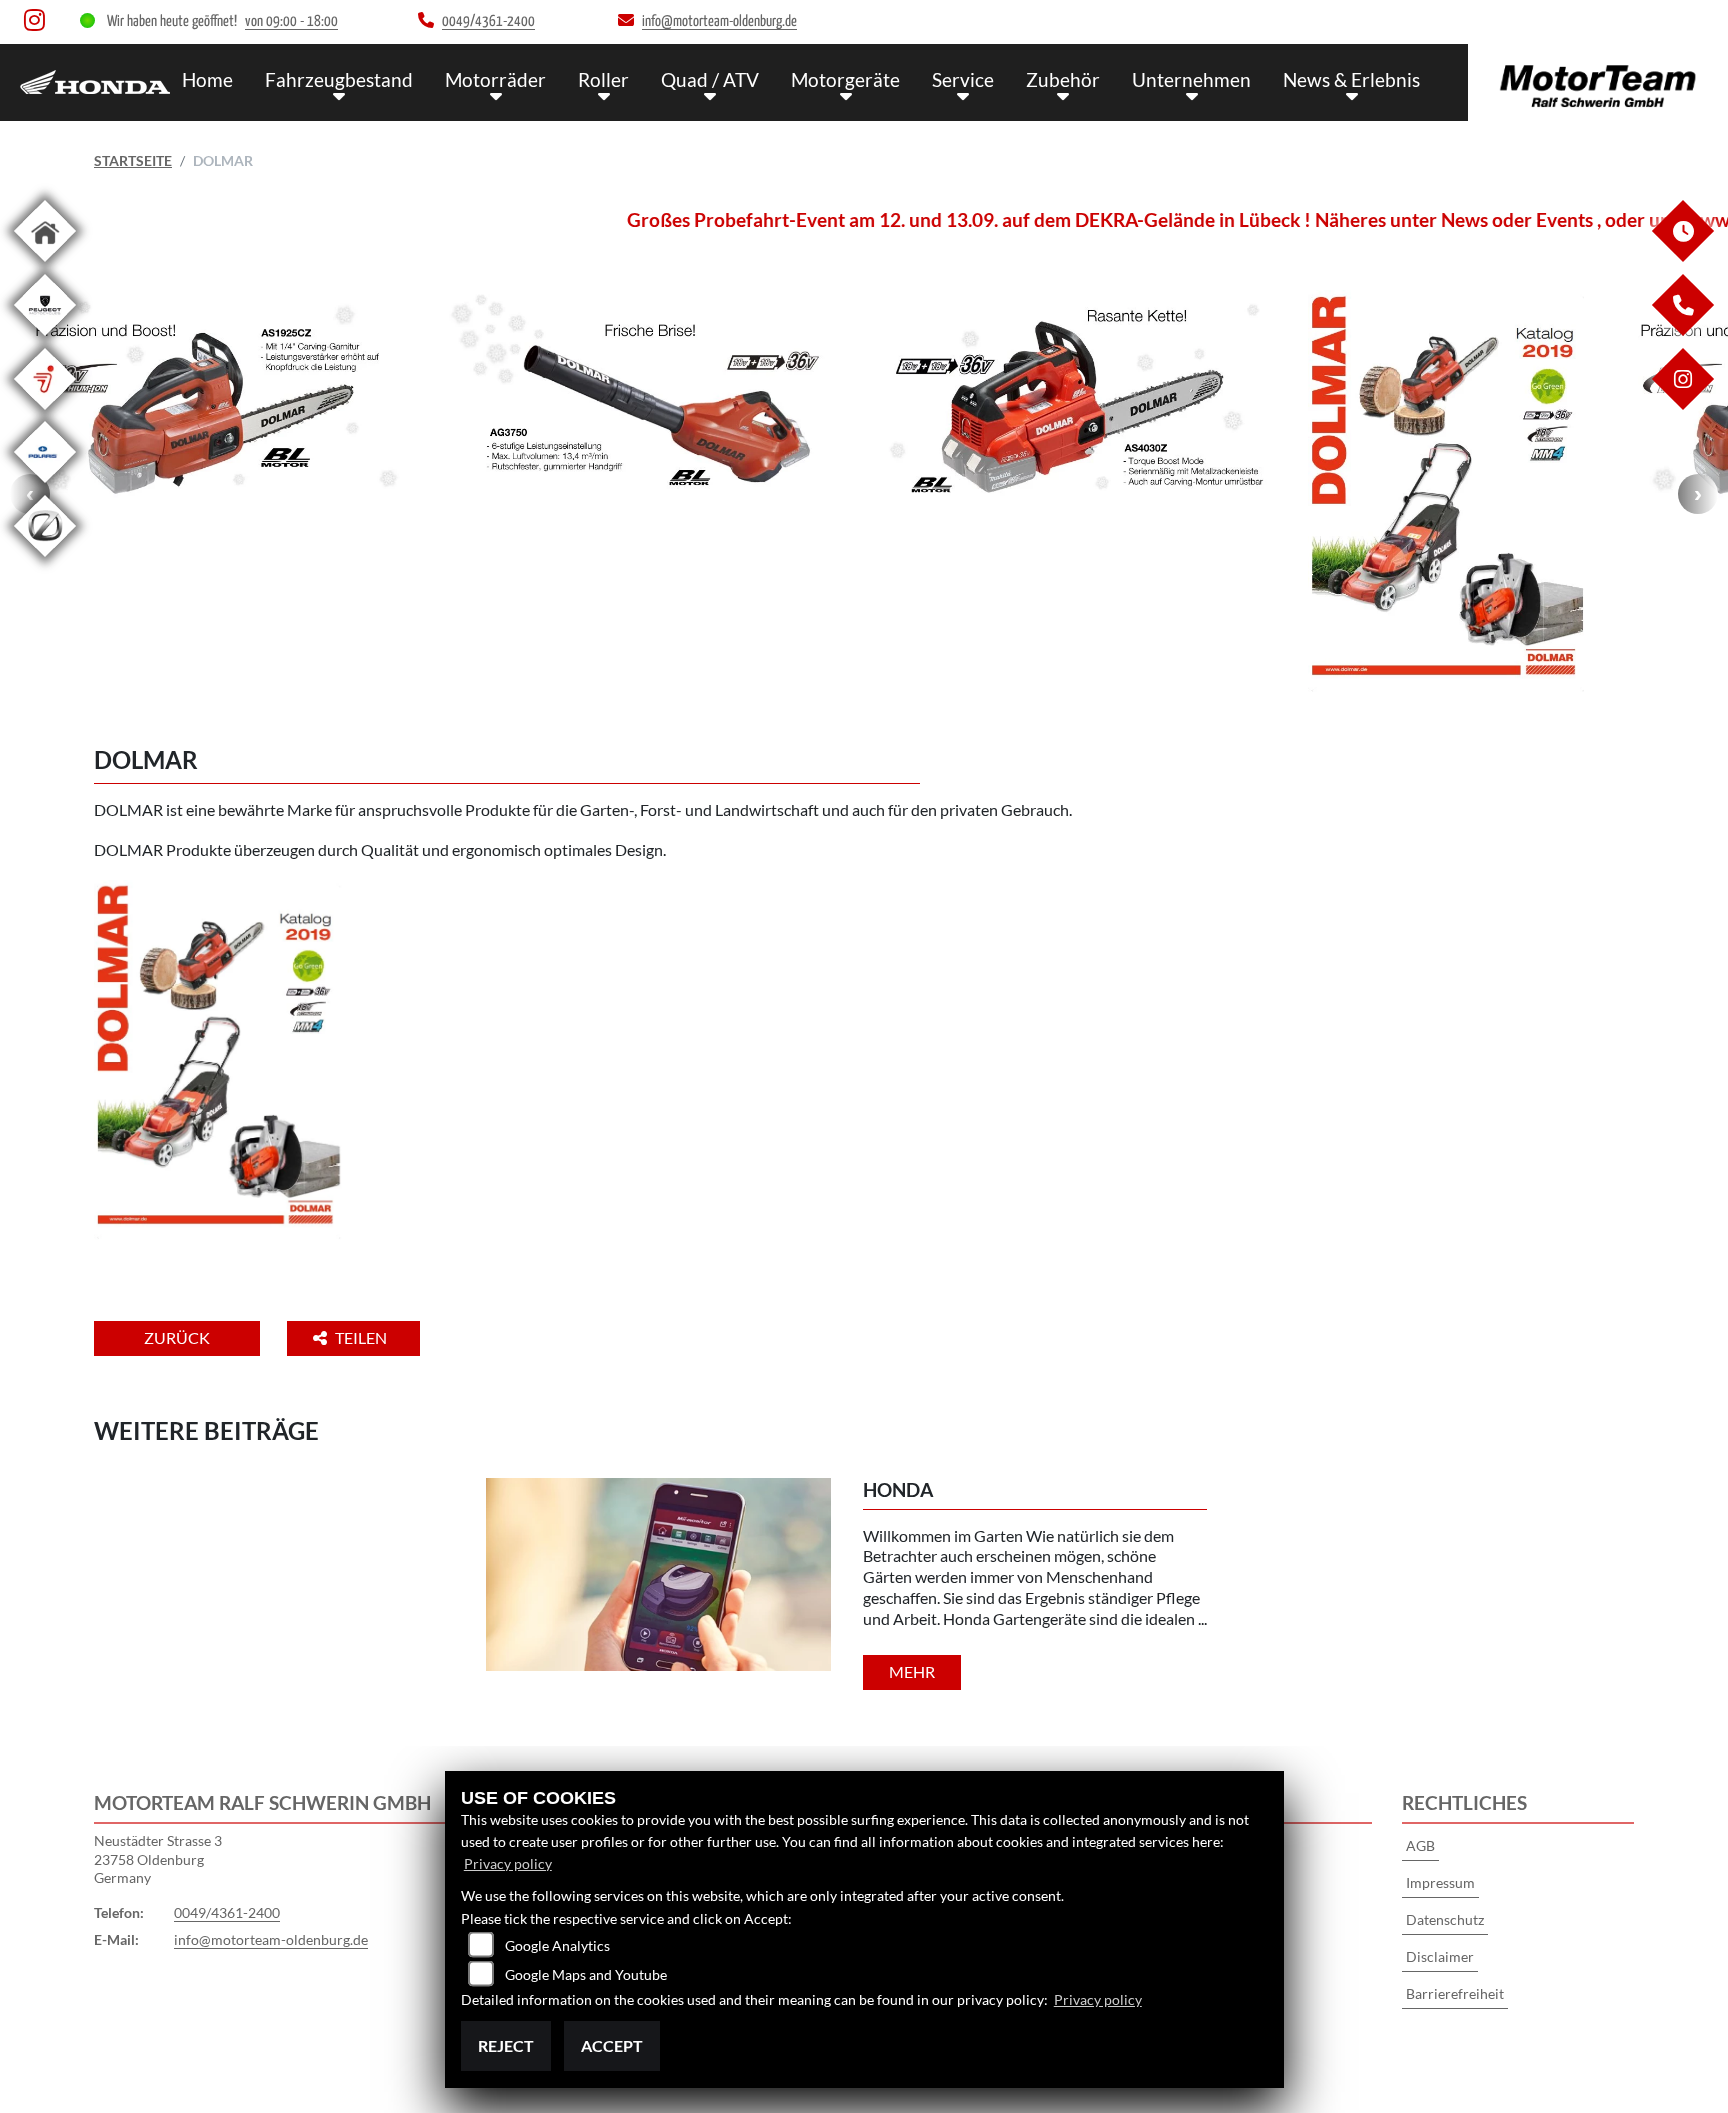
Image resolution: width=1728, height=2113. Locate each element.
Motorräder (495, 79)
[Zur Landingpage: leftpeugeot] (45, 339)
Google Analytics (557, 1945)
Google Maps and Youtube (586, 1974)
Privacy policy (508, 1863)
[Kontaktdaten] (1682, 330)
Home (207, 79)
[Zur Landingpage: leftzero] (45, 560)
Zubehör (1063, 79)
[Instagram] (1682, 404)
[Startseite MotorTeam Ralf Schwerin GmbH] (1598, 77)
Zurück (177, 1337)
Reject (506, 2045)
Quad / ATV (710, 79)
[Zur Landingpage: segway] (45, 413)
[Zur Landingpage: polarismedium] (45, 486)
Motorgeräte (845, 79)
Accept (612, 2045)
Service (963, 79)
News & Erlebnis (1351, 79)
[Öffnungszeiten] (1682, 256)
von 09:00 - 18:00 (291, 21)
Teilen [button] (362, 1337)
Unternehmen (1191, 79)
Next (1698, 494)
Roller (603, 79)
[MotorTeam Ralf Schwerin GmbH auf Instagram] (38, 24)
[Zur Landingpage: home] (45, 265)
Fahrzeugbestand (339, 79)
